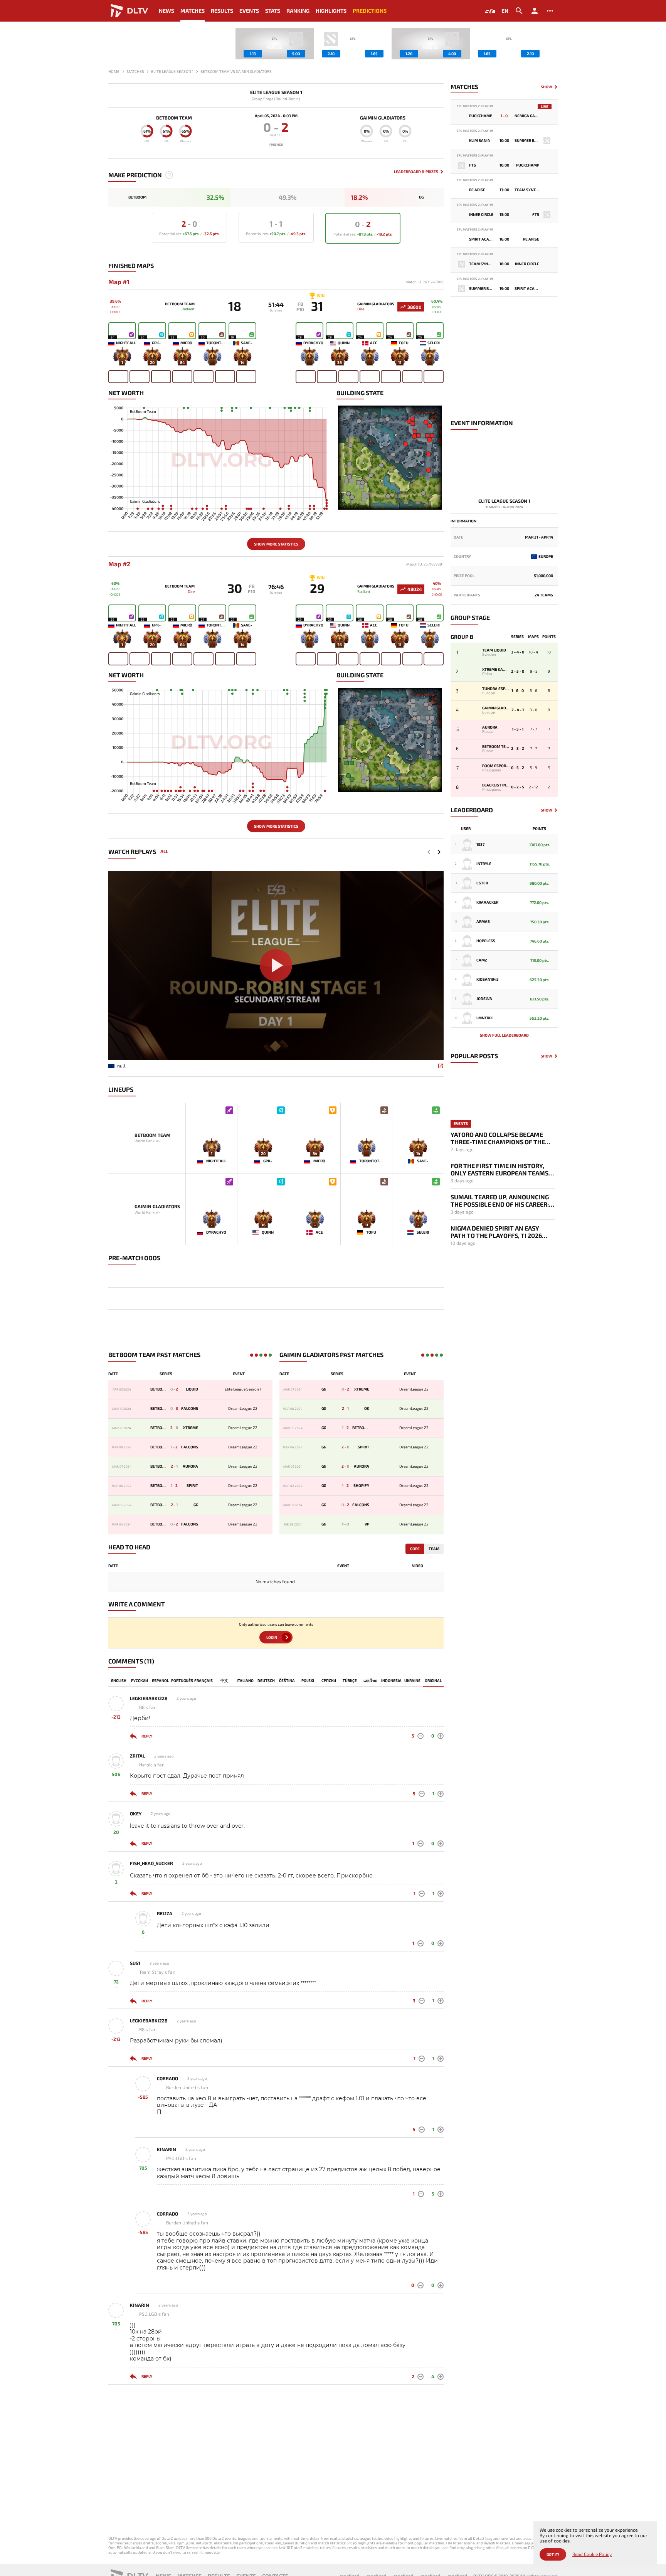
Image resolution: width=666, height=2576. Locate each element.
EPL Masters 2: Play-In (475, 106)
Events (249, 11)
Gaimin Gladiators (383, 118)
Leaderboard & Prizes (416, 172)
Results (222, 11)
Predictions (370, 11)
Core (415, 1549)
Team (434, 1549)
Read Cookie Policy (592, 2554)
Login (272, 1637)
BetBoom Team (174, 118)
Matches (193, 11)
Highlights (331, 11)
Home (114, 71)
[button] (552, 44)
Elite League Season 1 (276, 92)
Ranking (298, 11)
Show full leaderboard (504, 1035)
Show (547, 87)
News (166, 11)
